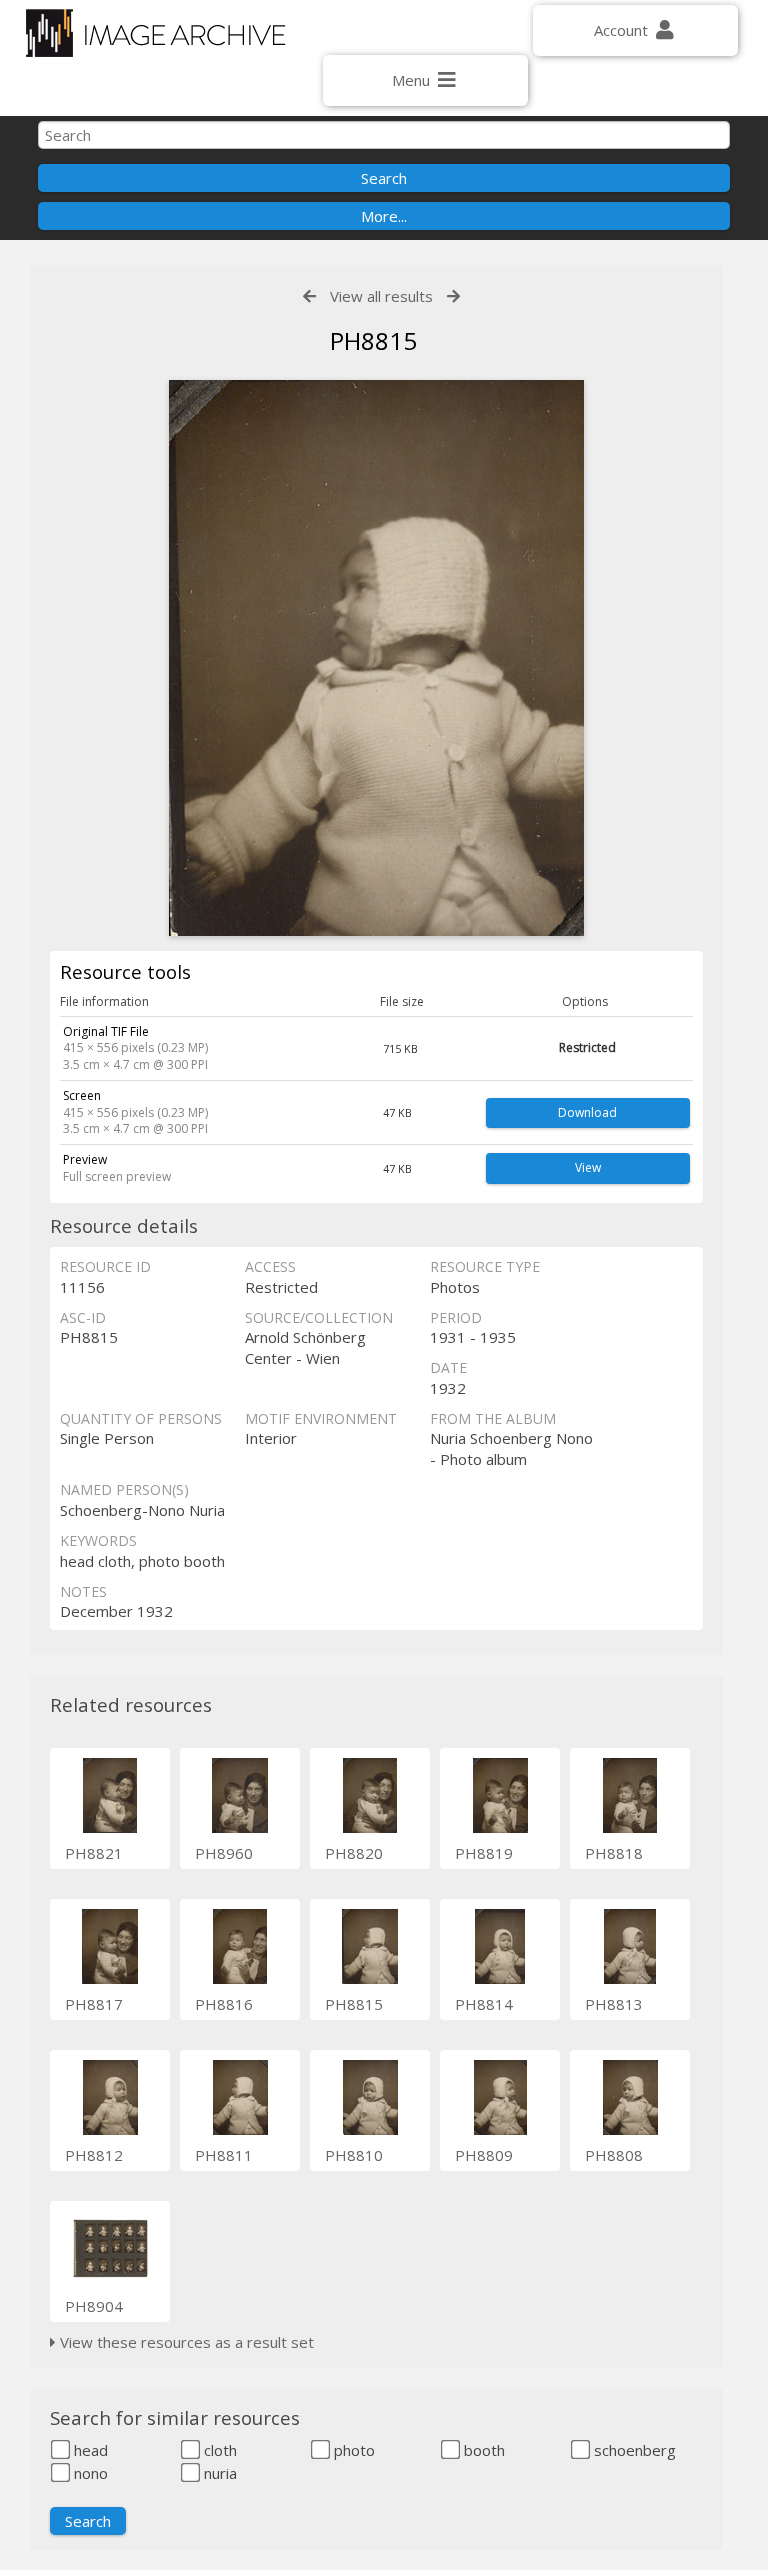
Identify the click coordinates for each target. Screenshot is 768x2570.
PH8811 (224, 2155)
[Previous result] (309, 296)
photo (352, 2450)
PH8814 (484, 2004)
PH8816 (224, 2004)
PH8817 (94, 2004)
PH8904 (94, 2306)
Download (587, 1112)
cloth (218, 2450)
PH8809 (484, 2155)
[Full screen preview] (376, 658)
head (89, 2450)
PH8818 (614, 1853)
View (588, 1167)
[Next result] (453, 296)
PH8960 (224, 1853)
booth (482, 2450)
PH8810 (354, 2155)
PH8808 (614, 2155)
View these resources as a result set (185, 2342)
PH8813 (614, 2004)
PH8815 (354, 2004)
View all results (381, 296)
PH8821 (94, 1853)
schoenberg (633, 2450)
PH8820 (354, 1853)
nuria (218, 2473)
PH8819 (484, 1853)
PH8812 (94, 2155)
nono (89, 2473)
